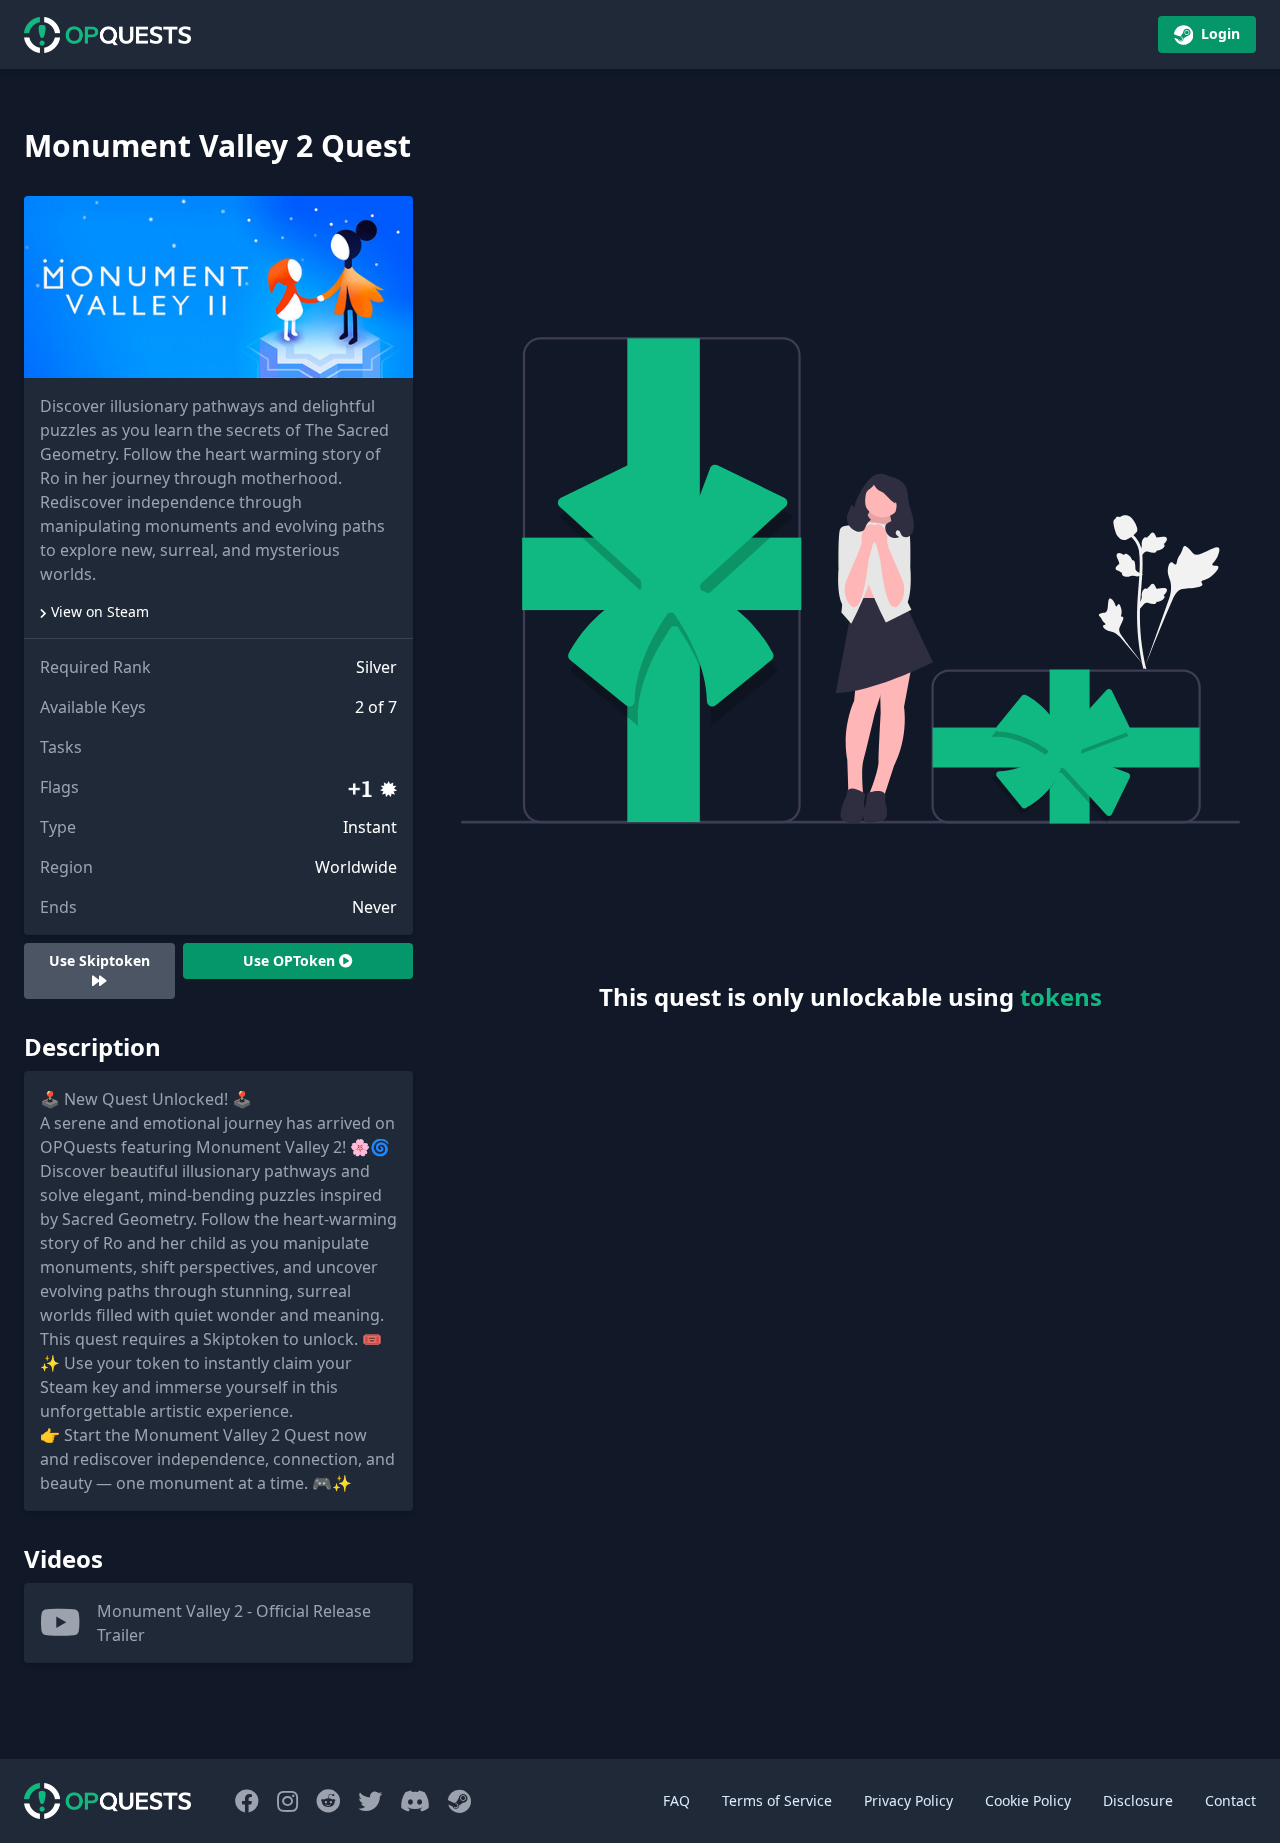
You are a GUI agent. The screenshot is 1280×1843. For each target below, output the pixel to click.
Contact (1230, 1800)
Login (1218, 33)
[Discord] (418, 1800)
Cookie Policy (1028, 1800)
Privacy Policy (908, 1800)
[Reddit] (331, 1800)
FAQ (676, 1800)
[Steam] (459, 1800)
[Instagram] (290, 1800)
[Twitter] (373, 1800)
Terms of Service (777, 1800)
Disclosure (1138, 1800)
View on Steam (100, 611)
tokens (1061, 996)
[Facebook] (250, 1800)
